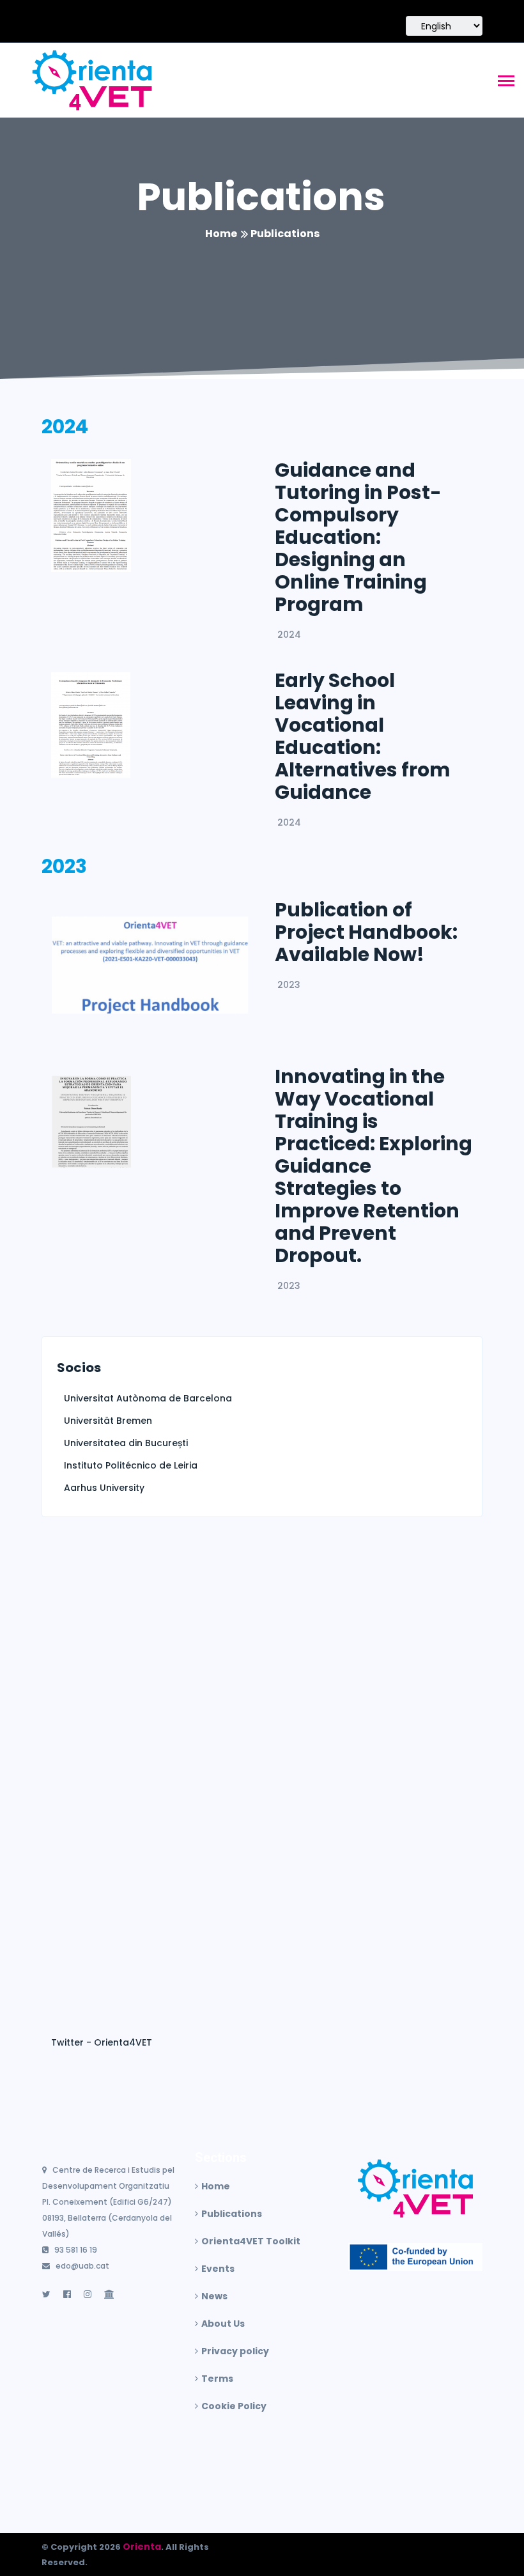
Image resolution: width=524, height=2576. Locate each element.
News (214, 2296)
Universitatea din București (126, 1443)
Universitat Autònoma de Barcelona (148, 1398)
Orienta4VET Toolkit (251, 2241)
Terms (217, 2379)
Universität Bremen (108, 1421)
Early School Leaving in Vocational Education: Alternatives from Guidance (363, 736)
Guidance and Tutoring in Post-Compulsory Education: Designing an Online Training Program (358, 537)
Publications (261, 197)
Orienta (142, 2547)
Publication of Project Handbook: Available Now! (366, 932)
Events (218, 2269)
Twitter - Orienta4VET (102, 2042)
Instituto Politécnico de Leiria (131, 1465)
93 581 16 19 (76, 2250)
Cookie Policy (234, 2406)
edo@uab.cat (82, 2266)
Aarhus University (104, 1488)
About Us (223, 2324)
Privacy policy (235, 2351)
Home (221, 234)
